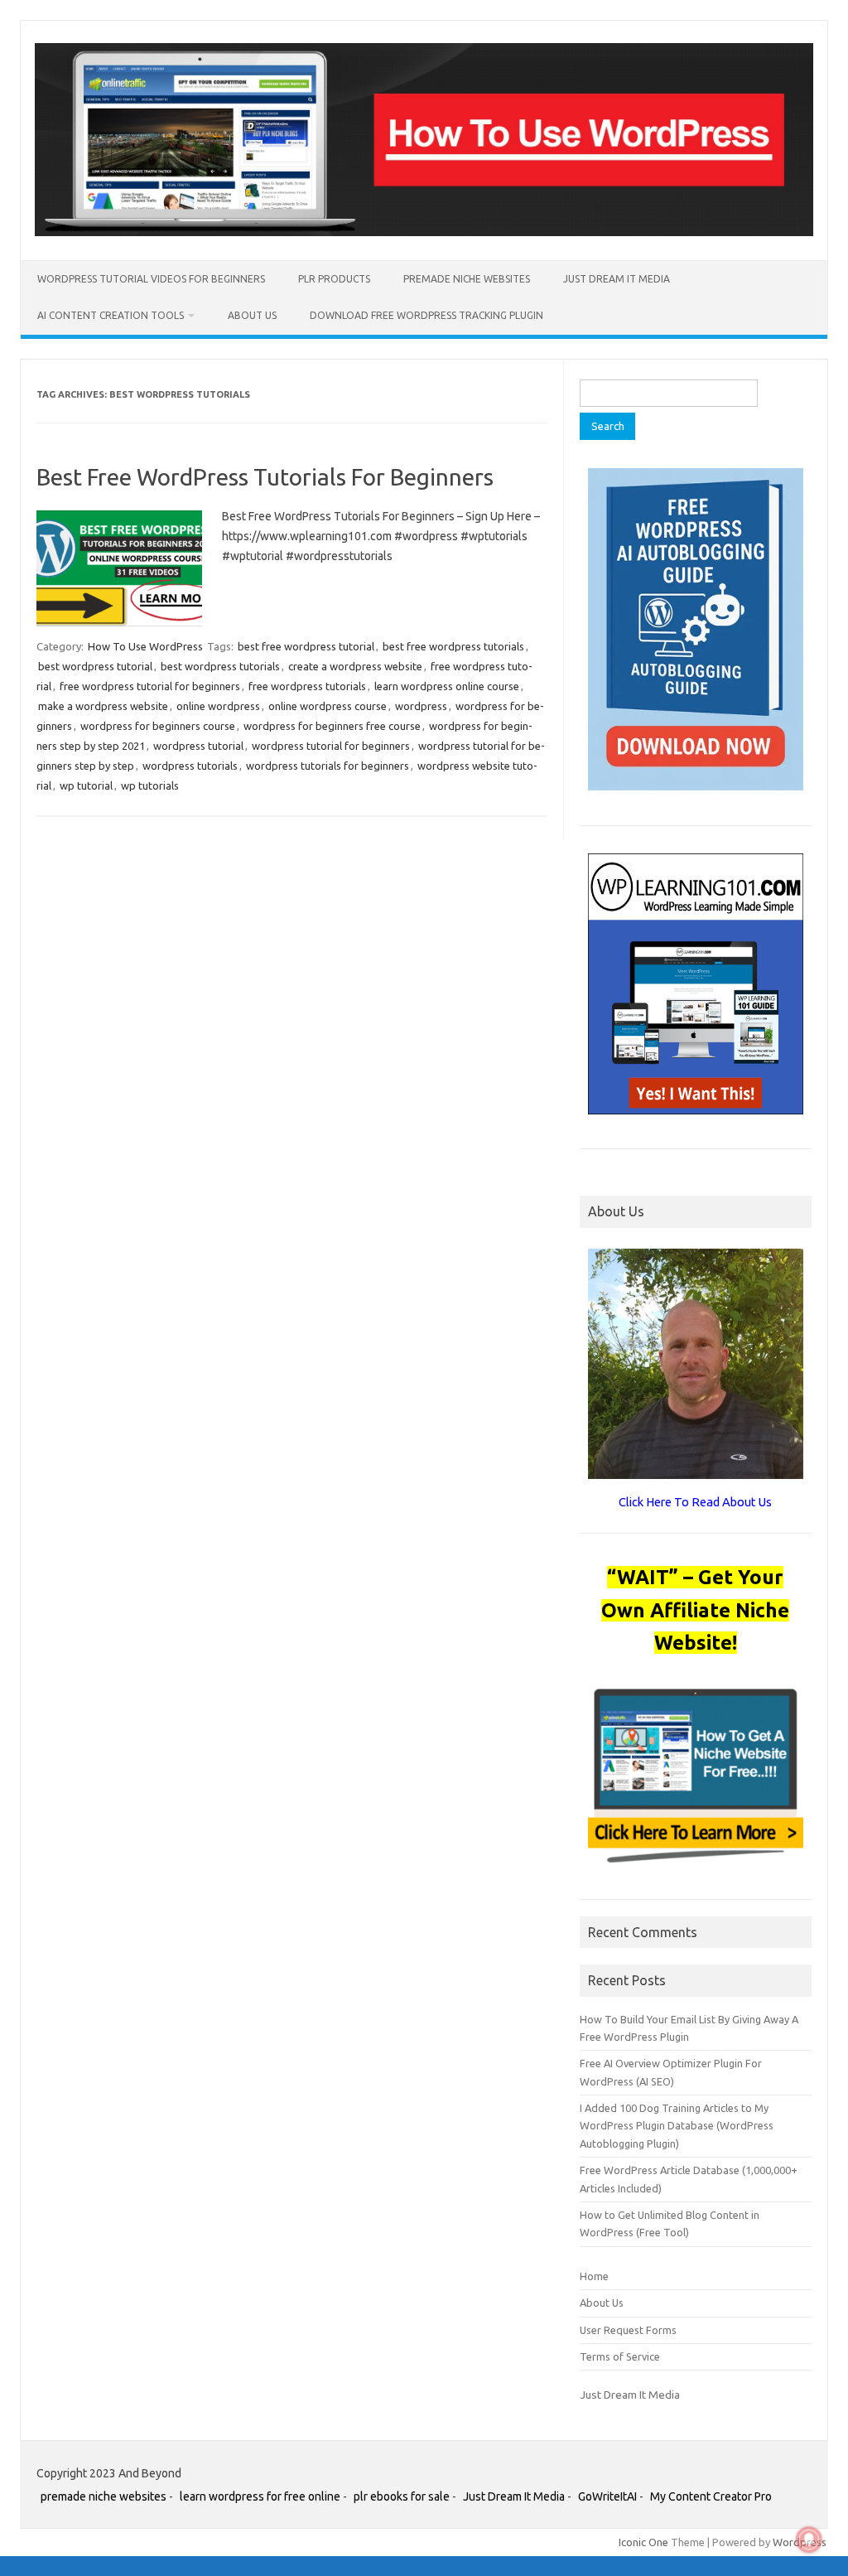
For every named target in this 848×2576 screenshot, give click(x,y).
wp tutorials (150, 785)
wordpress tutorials (190, 766)
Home (594, 2276)
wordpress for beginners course (158, 726)
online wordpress (218, 706)
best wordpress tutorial (95, 666)
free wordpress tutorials (307, 686)
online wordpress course (328, 706)
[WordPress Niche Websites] (424, 232)
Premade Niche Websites (467, 279)
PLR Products (334, 279)
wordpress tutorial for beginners (331, 746)
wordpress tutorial (198, 746)
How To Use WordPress (145, 646)
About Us (252, 315)
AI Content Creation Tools (111, 315)
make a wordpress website (103, 706)
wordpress (421, 706)
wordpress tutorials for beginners (328, 766)
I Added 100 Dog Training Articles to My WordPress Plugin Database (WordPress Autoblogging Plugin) (677, 2126)
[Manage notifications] (809, 2540)
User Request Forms (628, 2330)
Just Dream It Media (617, 279)
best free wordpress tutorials (453, 646)
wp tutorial (86, 785)
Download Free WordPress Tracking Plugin (426, 315)
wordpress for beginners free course (332, 726)
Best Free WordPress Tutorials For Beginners (265, 477)
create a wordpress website (355, 666)
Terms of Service (620, 2356)
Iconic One (643, 2542)
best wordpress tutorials (220, 666)
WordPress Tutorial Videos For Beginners (151, 279)
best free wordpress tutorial (306, 646)
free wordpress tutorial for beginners (150, 686)
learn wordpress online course (447, 686)
